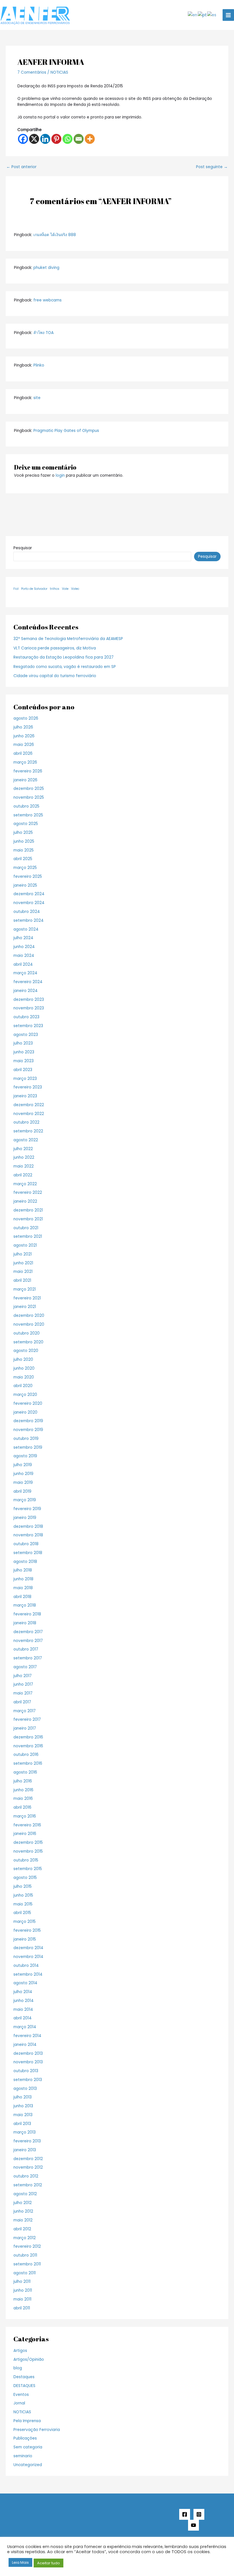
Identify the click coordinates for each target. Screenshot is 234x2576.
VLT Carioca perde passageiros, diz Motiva (55, 648)
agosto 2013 (25, 2089)
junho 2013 (23, 2106)
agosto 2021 (25, 1245)
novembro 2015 (28, 1851)
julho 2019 (23, 1465)
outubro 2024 (27, 912)
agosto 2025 (26, 824)
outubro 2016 (26, 1755)
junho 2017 (23, 1684)
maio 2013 (23, 2115)
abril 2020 (23, 1386)
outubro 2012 (26, 2176)
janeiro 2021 (25, 1307)
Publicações (25, 2438)
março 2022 (25, 1184)
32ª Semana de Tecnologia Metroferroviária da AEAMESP (68, 639)
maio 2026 (24, 745)
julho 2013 (23, 2097)
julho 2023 (23, 1043)
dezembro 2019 (28, 1421)
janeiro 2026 (25, 780)
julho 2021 (23, 1254)
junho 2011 (23, 2290)
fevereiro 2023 (28, 1087)
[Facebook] (23, 139)
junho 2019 (23, 1474)
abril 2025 (23, 859)
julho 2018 (23, 1570)
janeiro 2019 (25, 1518)
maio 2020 (24, 1377)
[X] (34, 139)
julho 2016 (23, 1781)
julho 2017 (23, 1676)
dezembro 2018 (28, 1527)
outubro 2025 (26, 806)
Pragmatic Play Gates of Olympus (66, 431)
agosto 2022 (26, 1140)
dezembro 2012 (28, 2159)
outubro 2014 (26, 1966)
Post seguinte (212, 167)
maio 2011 (22, 2299)
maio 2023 (24, 1061)
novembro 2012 (28, 2167)
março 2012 (25, 2238)
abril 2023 (23, 1070)
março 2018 (25, 1605)
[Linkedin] (45, 139)
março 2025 (25, 868)
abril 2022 (23, 1175)
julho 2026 (23, 727)
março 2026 (25, 762)
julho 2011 (22, 2282)
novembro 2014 (28, 1957)
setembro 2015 (28, 1869)
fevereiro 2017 (27, 1719)
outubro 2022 (26, 1122)
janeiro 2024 (26, 991)
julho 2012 (23, 2203)
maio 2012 (23, 2220)
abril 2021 (22, 1280)
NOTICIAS (59, 72)
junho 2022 (24, 1157)
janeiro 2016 (25, 1834)
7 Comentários (32, 72)
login (60, 475)
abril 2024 (23, 964)
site (37, 398)
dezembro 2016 (28, 1737)
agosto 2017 (25, 1667)
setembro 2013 (28, 2080)
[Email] (79, 139)
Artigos (20, 2351)
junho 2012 (23, 2211)
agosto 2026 (26, 718)
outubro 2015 (26, 1860)
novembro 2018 (28, 1535)
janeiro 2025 (25, 885)
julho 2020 (23, 1360)
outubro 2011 (25, 2255)
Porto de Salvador (34, 589)
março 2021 (25, 1289)
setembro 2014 (28, 1974)
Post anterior (21, 167)
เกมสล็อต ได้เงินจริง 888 (55, 235)
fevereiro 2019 (27, 1509)
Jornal (19, 2403)
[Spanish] (212, 15)
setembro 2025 (28, 815)
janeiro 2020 (25, 1412)
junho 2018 (23, 1579)
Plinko (39, 365)
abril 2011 (22, 2308)
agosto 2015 (25, 1878)
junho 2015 (23, 1895)
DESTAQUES (24, 2386)
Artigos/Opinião (29, 2359)
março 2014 (25, 2027)
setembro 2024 (29, 920)
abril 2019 (22, 1491)
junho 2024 (24, 947)
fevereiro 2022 (28, 1193)
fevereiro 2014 (27, 2036)
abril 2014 (23, 2018)
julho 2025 (23, 833)
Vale (65, 589)
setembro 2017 (28, 1658)
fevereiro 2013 (27, 2141)
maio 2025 (24, 850)
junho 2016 (23, 1790)
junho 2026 (24, 736)
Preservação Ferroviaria (37, 2430)
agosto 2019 (25, 1456)
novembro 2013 (28, 2062)
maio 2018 (23, 1588)
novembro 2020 (29, 1324)
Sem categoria (28, 2447)
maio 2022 (24, 1166)
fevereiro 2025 (28, 877)
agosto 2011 (25, 2273)
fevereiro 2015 (27, 1930)
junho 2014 (24, 2001)
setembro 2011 (27, 2264)
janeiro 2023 (25, 1096)
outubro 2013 (26, 2071)
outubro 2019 (26, 1439)
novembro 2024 (29, 903)
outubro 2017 (26, 1649)
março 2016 (25, 1816)
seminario (23, 2456)
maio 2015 (23, 1904)
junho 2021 (23, 1263)
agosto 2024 (26, 929)
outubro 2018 (26, 1544)
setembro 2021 (28, 1236)
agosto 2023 (26, 1035)
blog (18, 2368)
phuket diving (46, 268)
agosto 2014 (25, 1983)
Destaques (24, 2377)
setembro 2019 (28, 1447)
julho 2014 (23, 1992)
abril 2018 (22, 1597)
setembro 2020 (28, 1342)
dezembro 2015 (28, 1843)
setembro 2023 (28, 1026)
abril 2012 (22, 2229)
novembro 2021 (28, 1219)
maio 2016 (23, 1799)
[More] (90, 139)
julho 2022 (23, 1149)
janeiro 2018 (25, 1623)
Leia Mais (20, 2562)
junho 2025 (24, 841)
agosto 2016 (25, 1772)
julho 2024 (23, 938)
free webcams (48, 300)
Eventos (21, 2395)
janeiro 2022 (25, 1201)
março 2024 (25, 973)
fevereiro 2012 (27, 2246)
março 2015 (25, 1922)
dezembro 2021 (28, 1210)
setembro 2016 (28, 1763)
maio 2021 (23, 1272)
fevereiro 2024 (28, 982)
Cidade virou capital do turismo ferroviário (55, 676)
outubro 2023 (26, 1017)
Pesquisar (23, 548)
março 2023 (25, 1079)
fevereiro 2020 (28, 1403)
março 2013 (25, 2132)
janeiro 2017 (25, 1728)
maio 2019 (23, 1483)
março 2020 (25, 1395)
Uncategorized (28, 2465)
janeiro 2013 (25, 2150)
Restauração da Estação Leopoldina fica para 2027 (63, 657)
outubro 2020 (27, 1333)
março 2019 (25, 1500)
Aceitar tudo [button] (49, 2563)
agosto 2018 (25, 1562)
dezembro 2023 (29, 1000)
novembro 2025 (29, 797)
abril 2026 (23, 753)
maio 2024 (24, 956)
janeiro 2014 (25, 2045)
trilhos (55, 589)
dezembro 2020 (29, 1316)
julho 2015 (23, 1886)
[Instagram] (199, 2514)
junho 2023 (24, 1052)
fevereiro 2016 (27, 1825)
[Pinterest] (56, 139)
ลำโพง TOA (44, 333)
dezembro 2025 (29, 789)
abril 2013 (22, 2124)
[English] (193, 15)
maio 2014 (23, 2010)
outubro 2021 (26, 1228)
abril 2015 (22, 1913)
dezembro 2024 (29, 894)
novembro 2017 (28, 1641)
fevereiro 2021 (27, 1298)
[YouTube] (193, 2525)
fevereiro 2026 (28, 771)
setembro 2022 (28, 1131)
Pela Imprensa (27, 2421)
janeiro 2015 (25, 1939)
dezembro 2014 (28, 1948)
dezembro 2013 (28, 2053)
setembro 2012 (28, 2185)
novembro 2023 (29, 1008)
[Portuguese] (202, 15)
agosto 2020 (26, 1351)
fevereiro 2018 (27, 1614)
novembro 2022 (29, 1114)
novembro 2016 (28, 1746)
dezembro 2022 (29, 1105)
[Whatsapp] (67, 139)
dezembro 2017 (28, 1632)
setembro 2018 (28, 1553)
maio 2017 (23, 1693)
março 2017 (25, 1711)
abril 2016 (22, 1807)
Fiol (16, 589)
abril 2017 (22, 1702)
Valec (75, 589)
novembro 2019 (28, 1430)
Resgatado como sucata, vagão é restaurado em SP (65, 667)
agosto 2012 (25, 2194)
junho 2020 (24, 1368)
